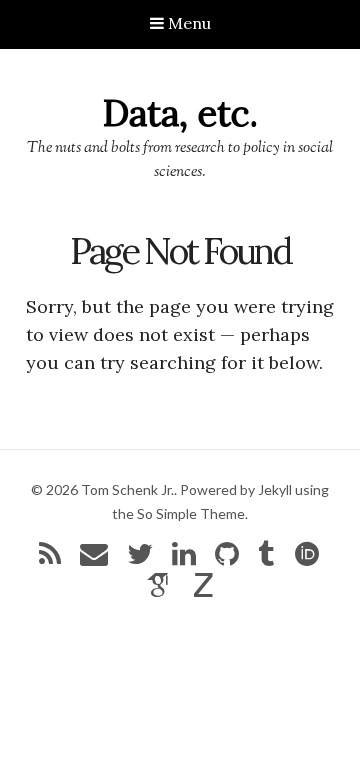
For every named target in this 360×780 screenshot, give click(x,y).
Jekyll (275, 489)
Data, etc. (180, 113)
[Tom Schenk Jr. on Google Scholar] (159, 589)
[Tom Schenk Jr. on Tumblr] (266, 558)
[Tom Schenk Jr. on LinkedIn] (184, 558)
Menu (187, 23)
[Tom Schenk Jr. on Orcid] (307, 558)
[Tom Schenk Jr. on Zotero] (204, 589)
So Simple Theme (191, 513)
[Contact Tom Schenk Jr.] (94, 558)
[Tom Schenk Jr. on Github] (227, 558)
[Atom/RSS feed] (50, 558)
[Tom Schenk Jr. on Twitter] (140, 558)
